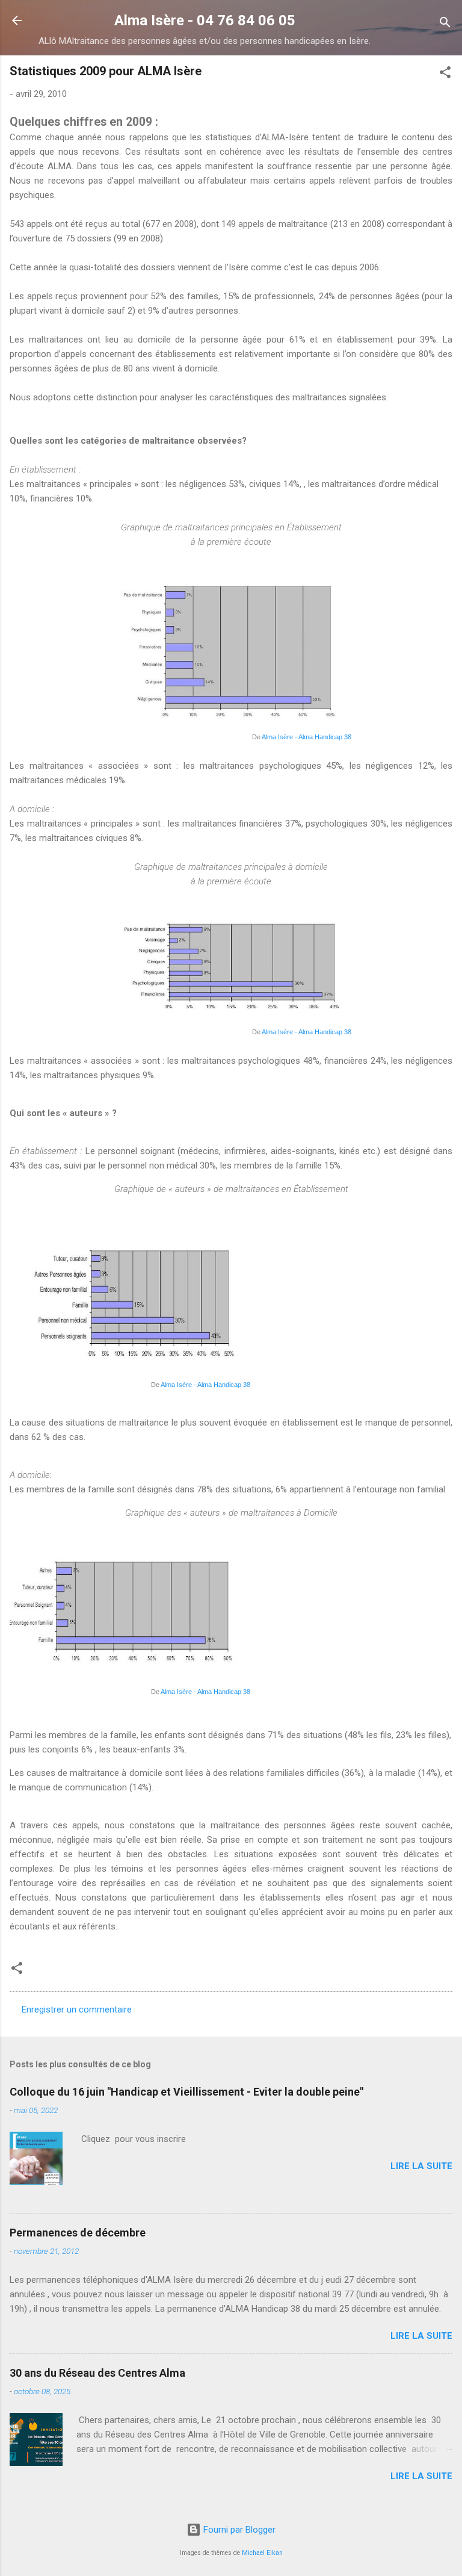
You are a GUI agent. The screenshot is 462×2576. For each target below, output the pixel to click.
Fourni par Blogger (238, 2530)
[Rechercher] (445, 24)
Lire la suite (421, 2166)
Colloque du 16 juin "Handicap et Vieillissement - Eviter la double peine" (186, 2092)
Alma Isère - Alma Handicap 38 (306, 737)
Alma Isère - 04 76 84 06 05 (205, 20)
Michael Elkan (262, 2553)
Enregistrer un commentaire (77, 2010)
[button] (445, 74)
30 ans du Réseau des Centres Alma (97, 2373)
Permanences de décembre (78, 2233)
